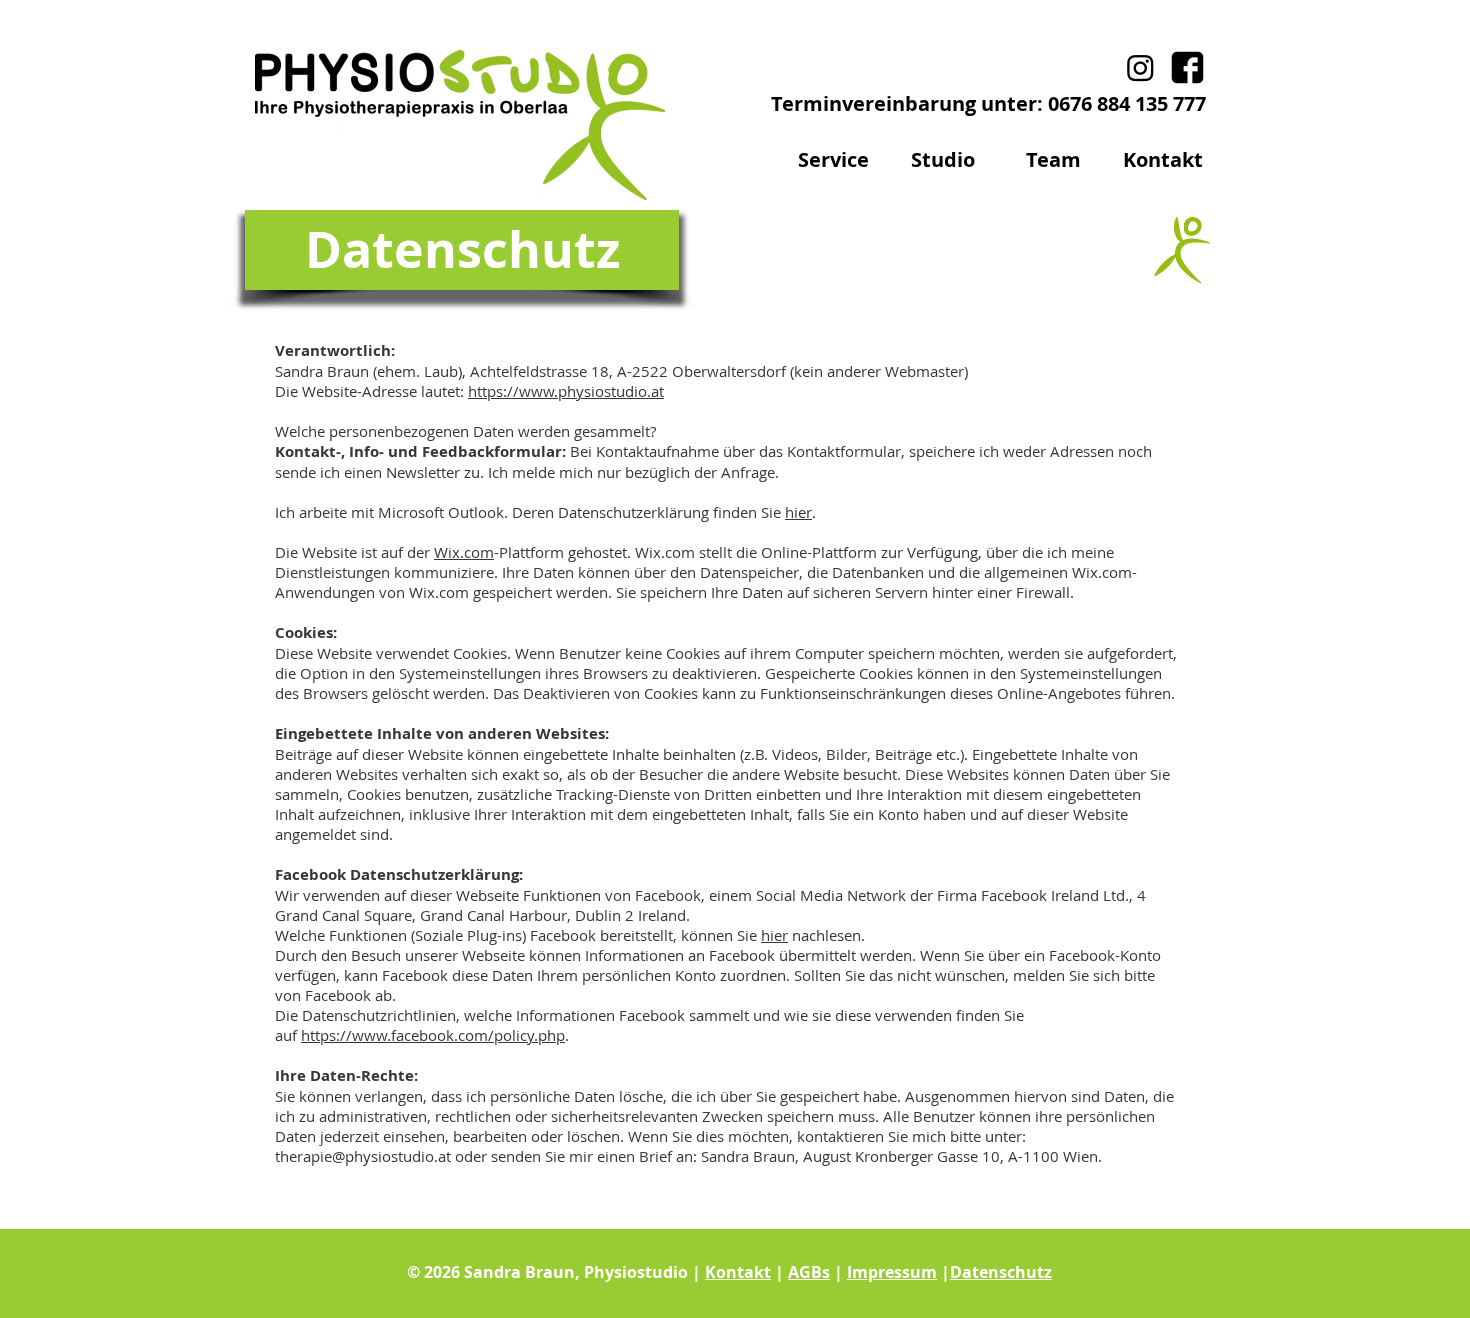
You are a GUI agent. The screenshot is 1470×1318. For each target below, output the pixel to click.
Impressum (892, 1272)
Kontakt (738, 1272)
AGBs (809, 1272)
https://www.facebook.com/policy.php (433, 1035)
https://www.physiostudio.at (566, 391)
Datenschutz (1001, 1272)
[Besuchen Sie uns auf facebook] (1187, 67)
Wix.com (464, 552)
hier (798, 512)
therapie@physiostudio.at (363, 1156)
